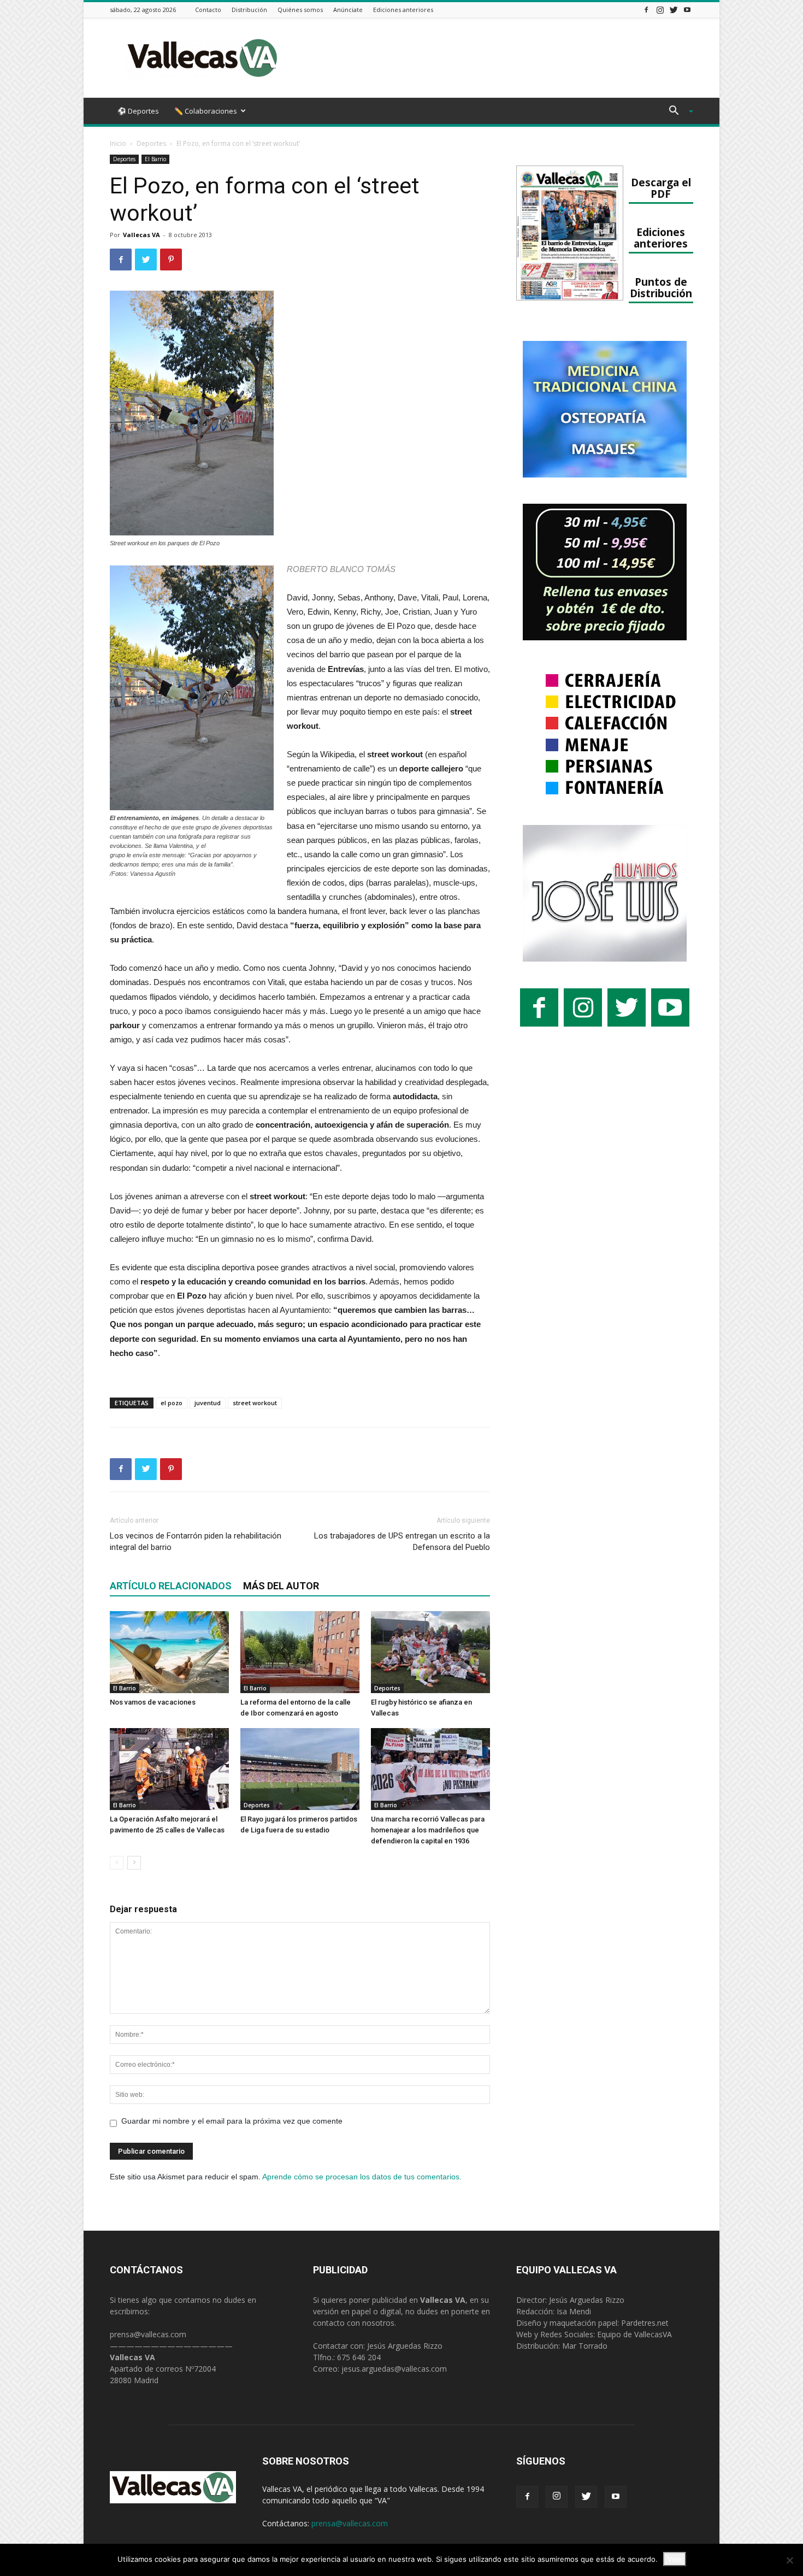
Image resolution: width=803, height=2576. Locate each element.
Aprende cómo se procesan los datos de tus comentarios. (362, 2177)
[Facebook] (646, 10)
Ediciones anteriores (403, 10)
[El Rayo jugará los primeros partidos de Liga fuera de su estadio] (300, 1769)
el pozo (172, 1403)
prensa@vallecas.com (148, 2334)
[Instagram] (660, 10)
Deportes (151, 143)
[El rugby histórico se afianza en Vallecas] (430, 1652)
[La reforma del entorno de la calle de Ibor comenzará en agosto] (300, 1652)
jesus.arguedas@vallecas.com (394, 2369)
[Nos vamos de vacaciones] (169, 1652)
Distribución (249, 10)
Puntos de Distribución (661, 287)
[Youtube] (687, 10)
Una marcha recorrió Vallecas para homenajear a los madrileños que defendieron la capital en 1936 (428, 1830)
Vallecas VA (141, 235)
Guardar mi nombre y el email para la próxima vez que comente (232, 2121)
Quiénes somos (300, 10)
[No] (789, 2560)
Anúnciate (348, 10)
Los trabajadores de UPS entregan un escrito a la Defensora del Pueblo (402, 1542)
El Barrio (155, 159)
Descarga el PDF (661, 188)
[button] (677, 112)
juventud (208, 1403)
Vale (675, 2559)
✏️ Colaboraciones (206, 111)
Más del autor (281, 1586)
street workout (255, 1403)
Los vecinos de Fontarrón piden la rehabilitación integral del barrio (196, 1542)
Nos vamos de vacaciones (153, 1702)
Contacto (208, 10)
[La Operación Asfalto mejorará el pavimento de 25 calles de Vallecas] (169, 1769)
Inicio (118, 143)
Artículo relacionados (171, 1586)
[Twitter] (674, 10)
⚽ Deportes (138, 111)
